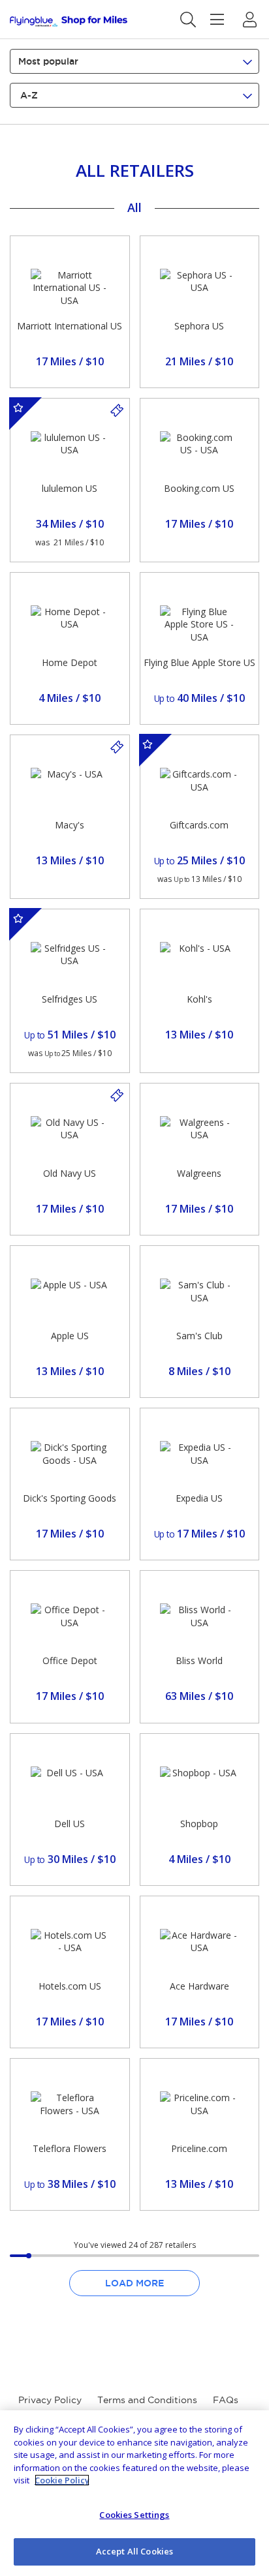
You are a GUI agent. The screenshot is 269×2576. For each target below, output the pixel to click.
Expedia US (199, 1498)
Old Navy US (70, 1173)
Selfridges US (70, 999)
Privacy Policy (50, 2400)
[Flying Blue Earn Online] (69, 21)
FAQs (226, 2400)
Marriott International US (70, 326)
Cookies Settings (134, 2515)
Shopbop (199, 1824)
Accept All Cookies (134, 2551)
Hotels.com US (70, 1986)
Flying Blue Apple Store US (199, 662)
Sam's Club (199, 1336)
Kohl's (199, 999)
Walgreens (199, 1173)
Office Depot (70, 1660)
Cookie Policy (62, 2480)
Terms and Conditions (147, 2400)
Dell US (70, 1824)
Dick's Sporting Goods (70, 1498)
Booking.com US (199, 488)
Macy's (70, 825)
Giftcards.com (199, 825)
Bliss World (199, 1660)
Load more (134, 2283)
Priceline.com (199, 2148)
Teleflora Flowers (70, 2148)
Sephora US (199, 326)
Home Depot (70, 662)
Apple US (70, 1336)
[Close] (248, 2431)
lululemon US (70, 488)
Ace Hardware (199, 1986)
